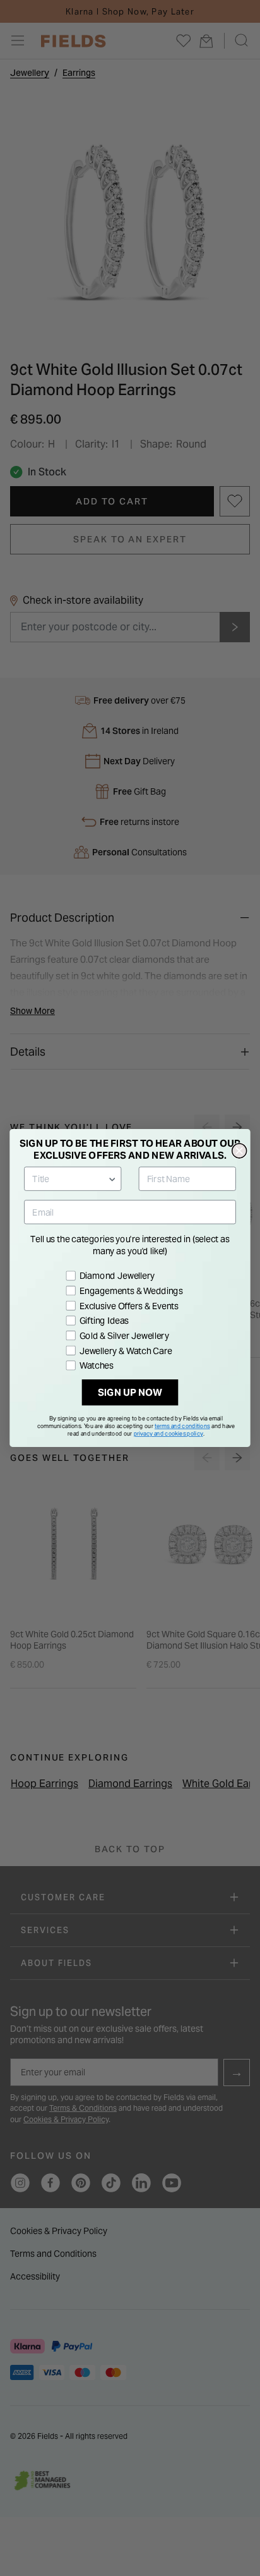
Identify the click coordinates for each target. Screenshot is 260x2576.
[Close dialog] (239, 1151)
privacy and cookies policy (168, 1433)
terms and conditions (182, 1426)
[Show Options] (112, 1179)
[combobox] (70, 1179)
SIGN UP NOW (130, 1393)
